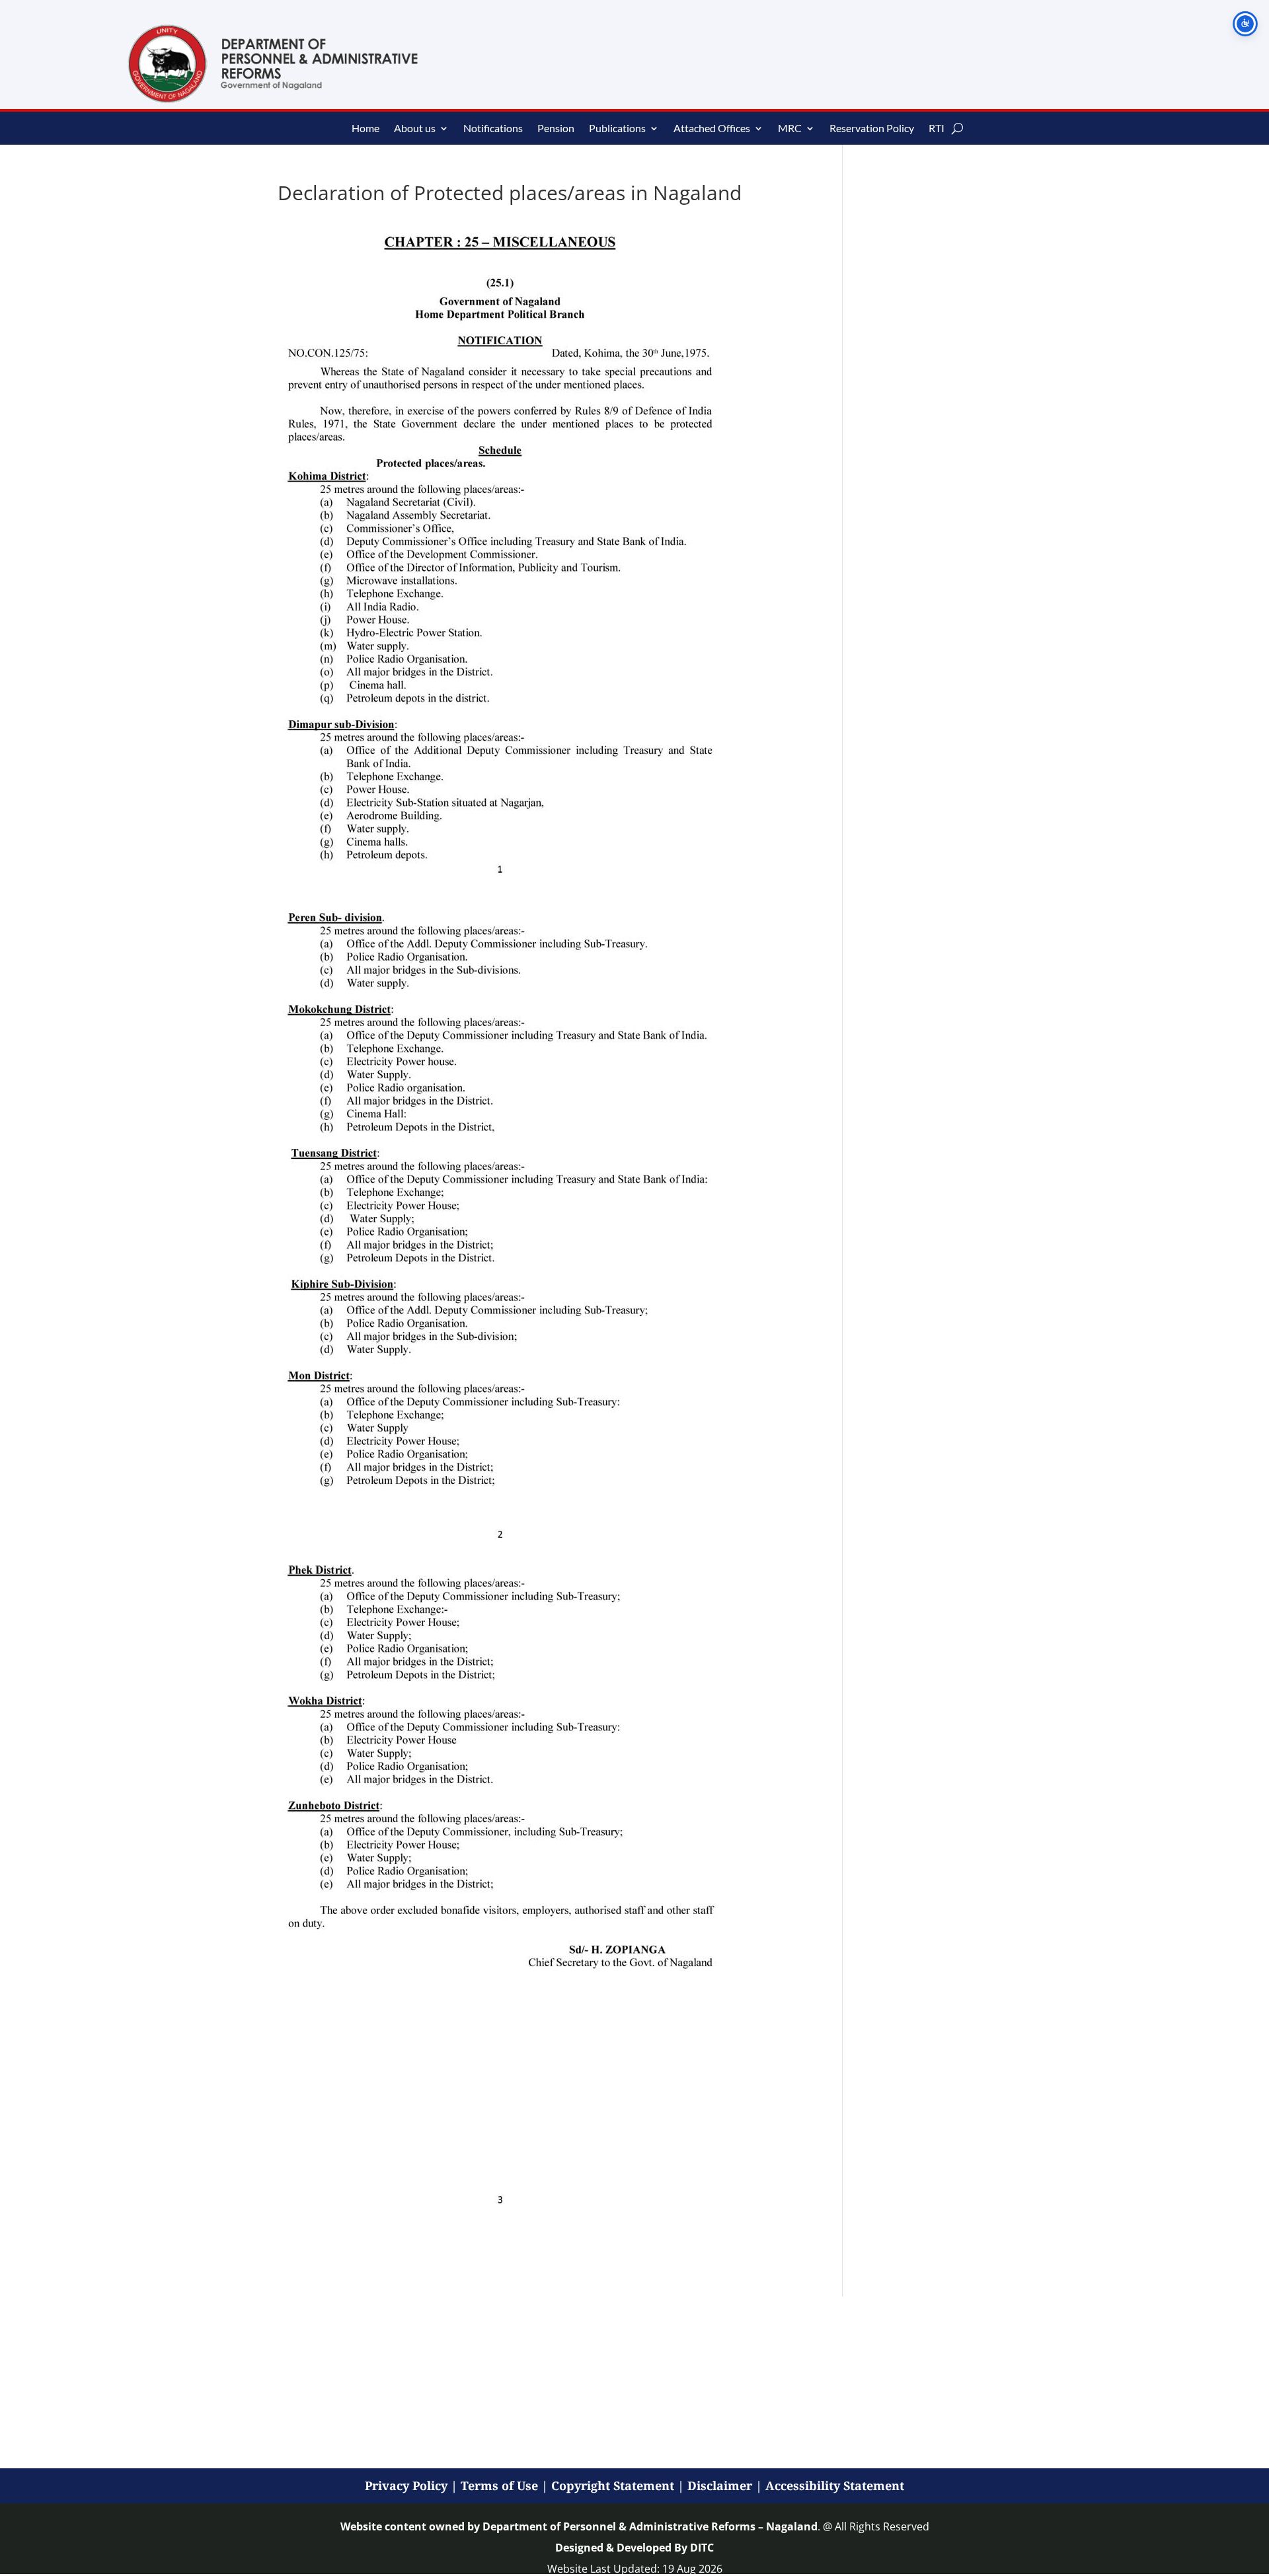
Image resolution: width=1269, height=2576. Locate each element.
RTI (937, 129)
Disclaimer (720, 2485)
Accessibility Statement (835, 2485)
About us (415, 129)
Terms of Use (499, 2485)
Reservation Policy (872, 129)
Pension (556, 129)
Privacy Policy (406, 2485)
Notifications (493, 129)
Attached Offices (712, 129)
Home (365, 129)
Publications (617, 129)
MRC (790, 129)
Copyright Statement (613, 2485)
